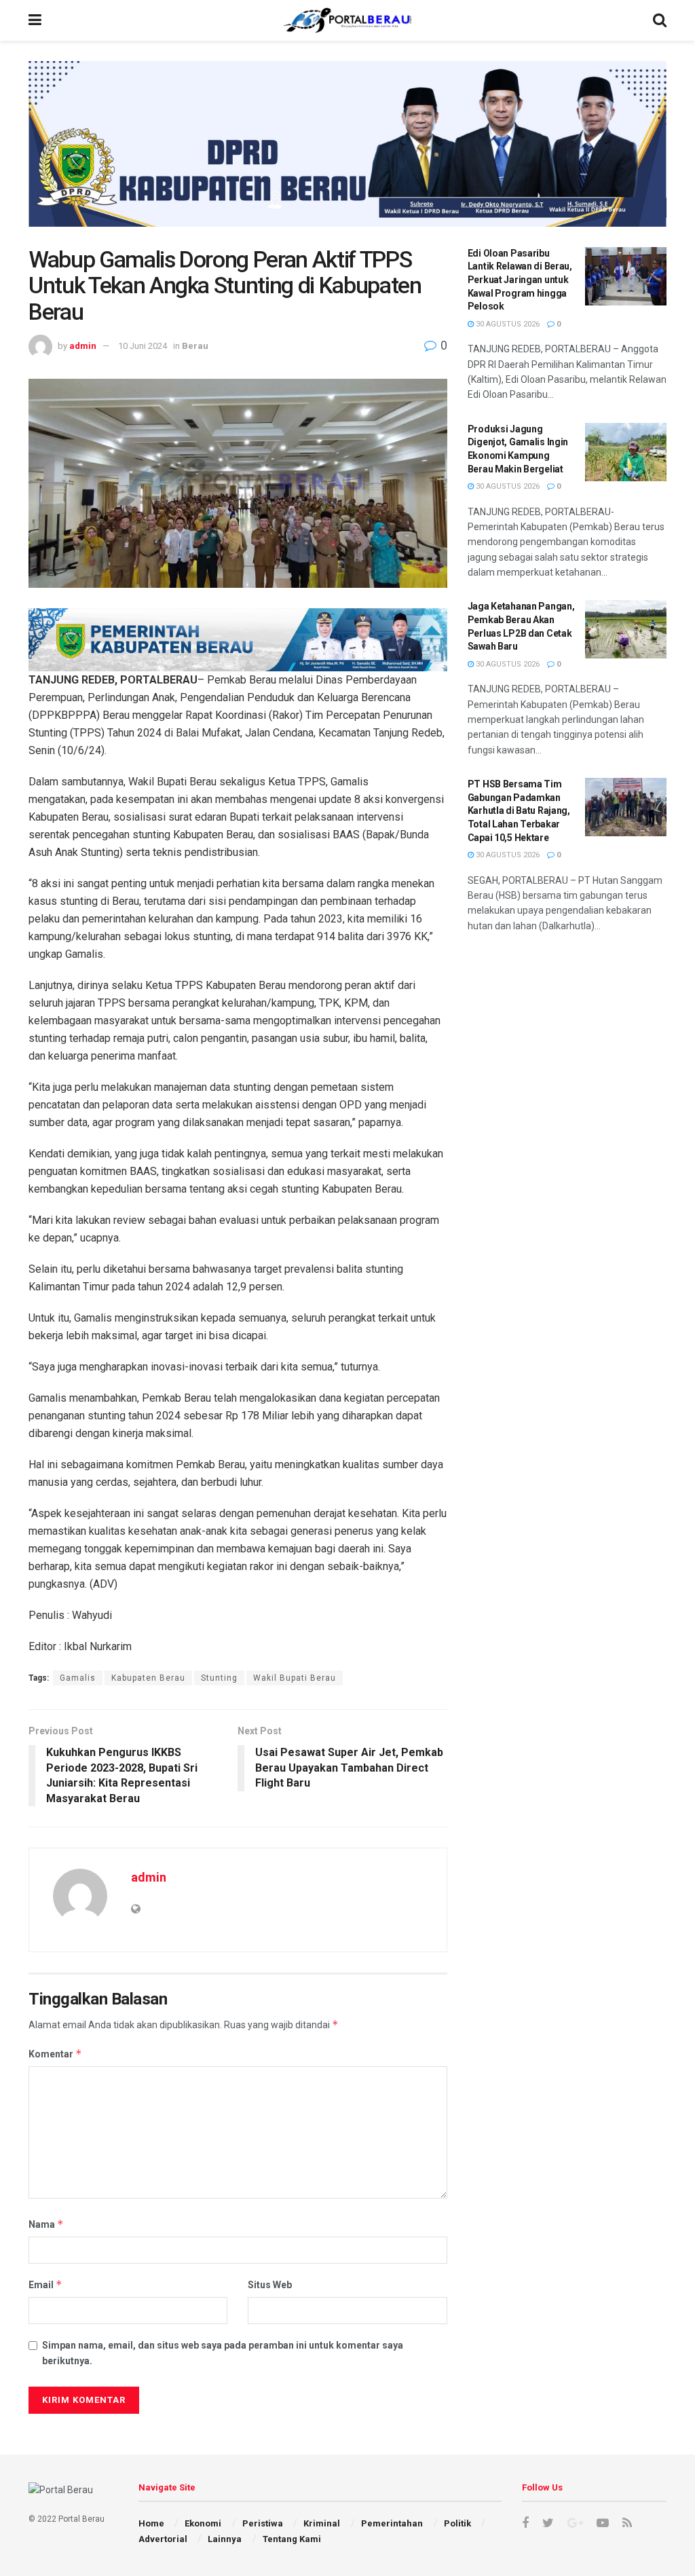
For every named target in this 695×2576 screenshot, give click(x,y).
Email (45, 2284)
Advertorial (163, 2539)
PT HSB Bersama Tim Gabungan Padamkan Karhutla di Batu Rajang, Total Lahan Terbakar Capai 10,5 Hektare (519, 810)
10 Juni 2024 (143, 346)
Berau (195, 346)
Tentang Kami (292, 2539)
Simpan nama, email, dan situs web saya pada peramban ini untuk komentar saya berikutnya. (223, 2353)
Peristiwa (263, 2523)
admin (83, 346)
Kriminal (322, 2523)
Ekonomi (203, 2523)
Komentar (55, 2054)
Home (151, 2523)
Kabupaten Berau (148, 1678)
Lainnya (225, 2539)
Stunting (219, 1678)
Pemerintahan (392, 2523)
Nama (46, 2224)
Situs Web (270, 2285)
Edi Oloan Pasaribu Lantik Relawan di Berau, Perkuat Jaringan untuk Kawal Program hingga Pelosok (520, 280)
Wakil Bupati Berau (295, 1678)
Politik (457, 2523)
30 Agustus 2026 (507, 324)
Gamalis (78, 1678)
